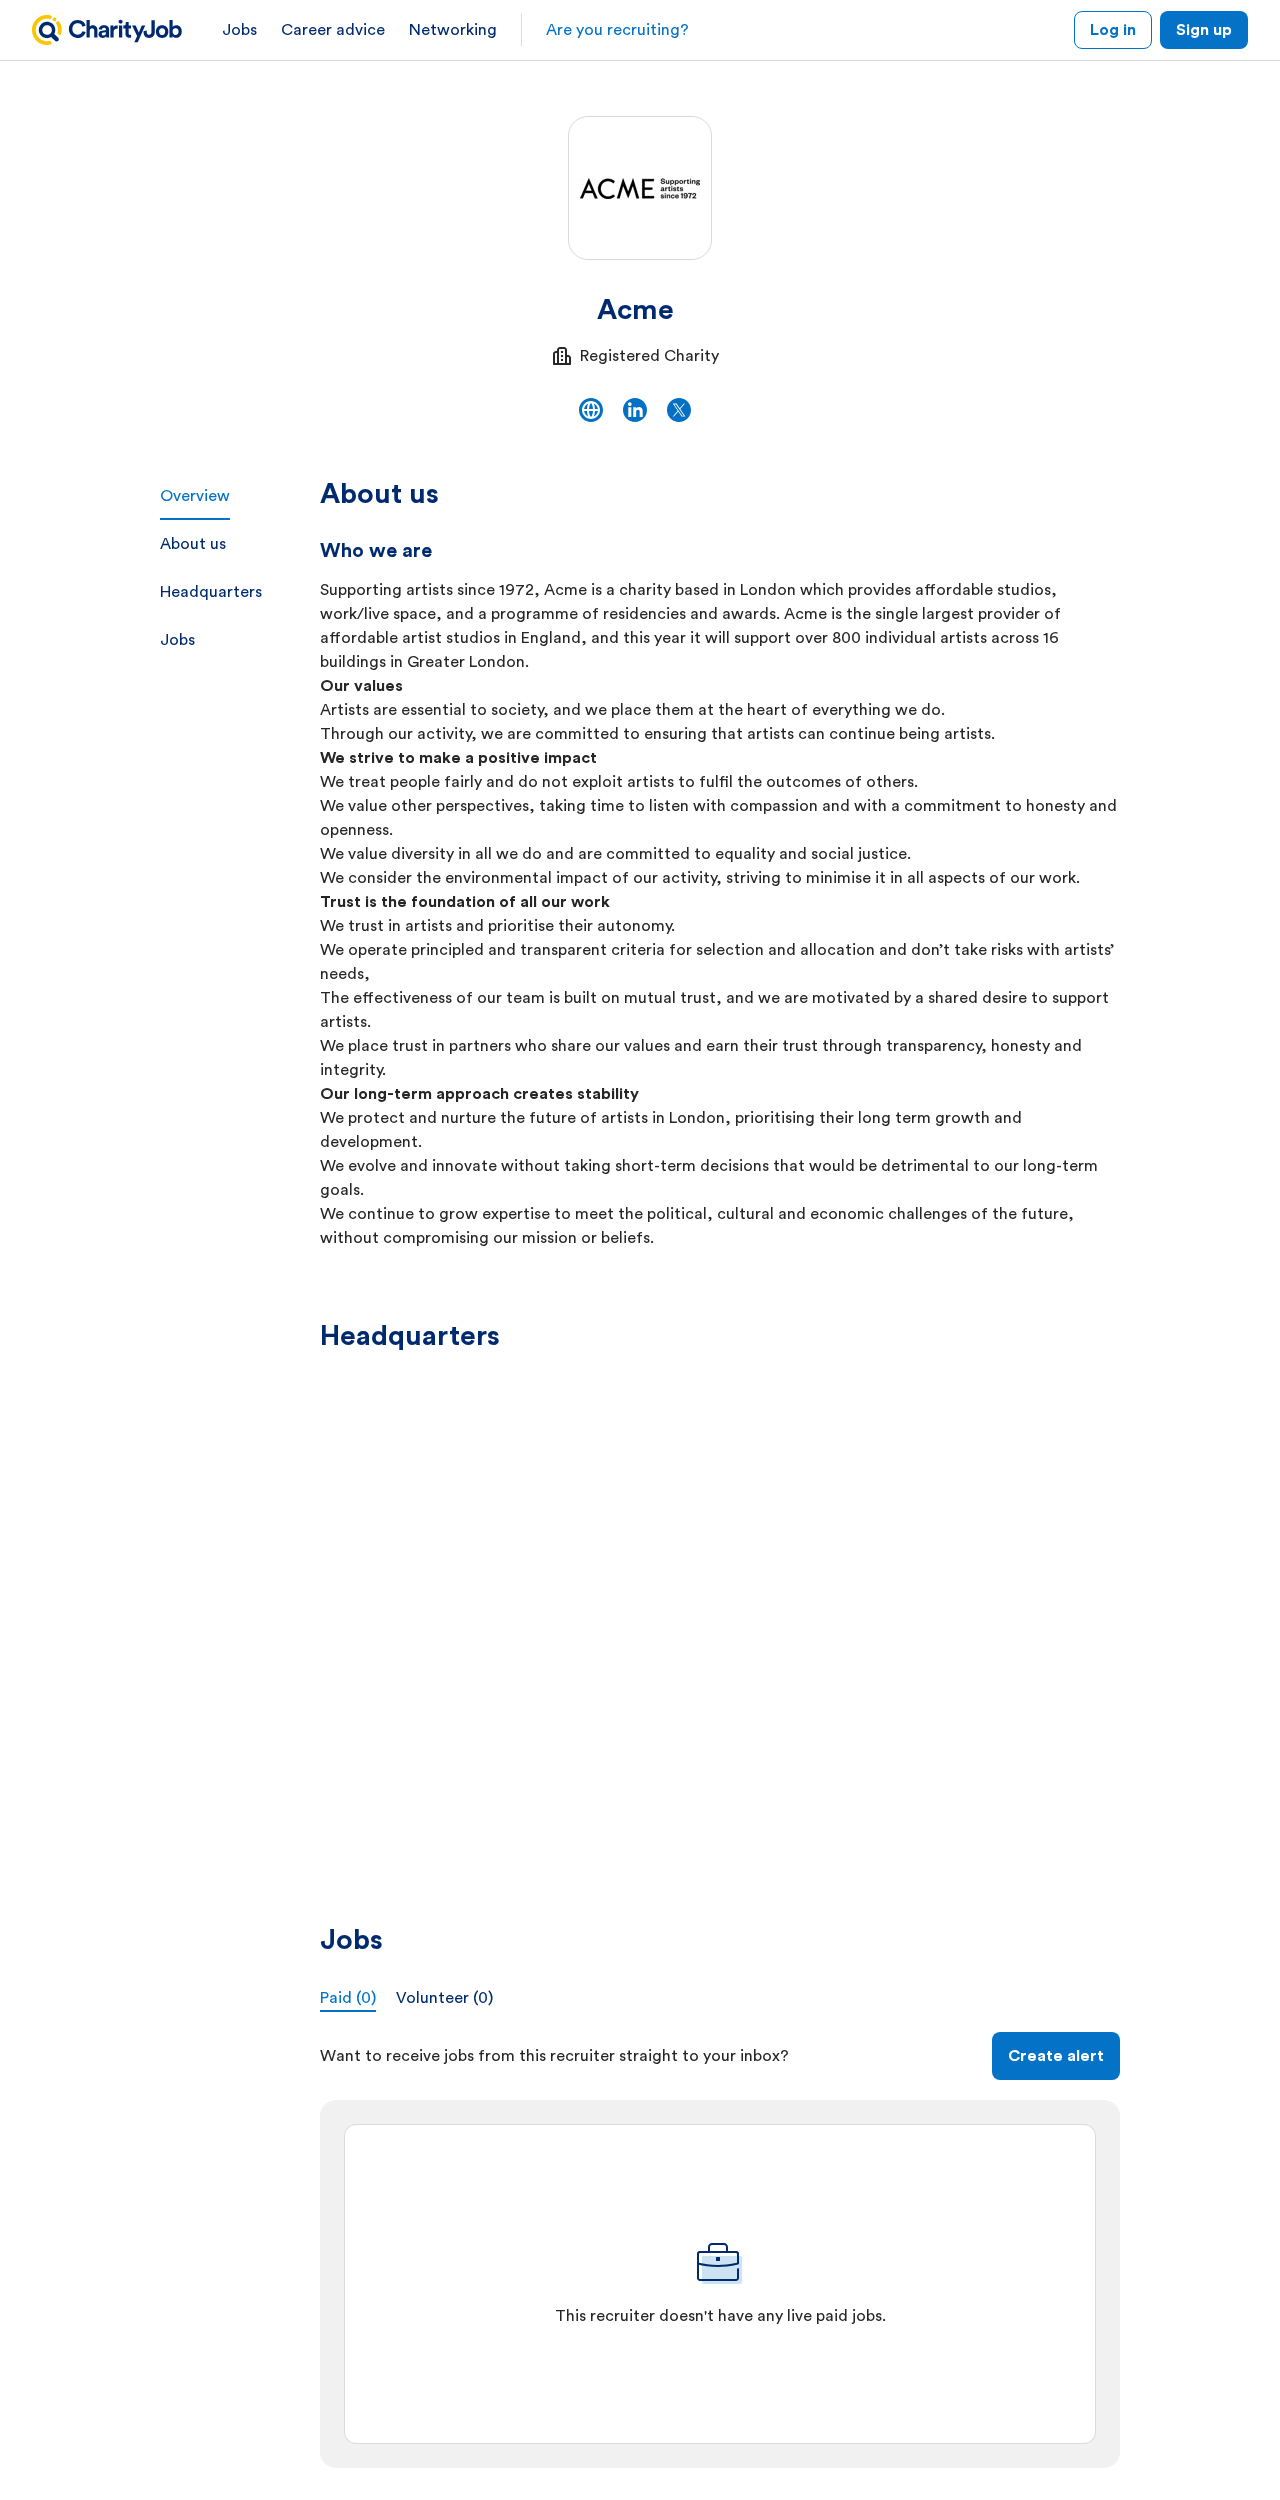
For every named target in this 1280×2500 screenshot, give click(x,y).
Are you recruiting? (617, 30)
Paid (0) (348, 1998)
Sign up (1204, 30)
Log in (1113, 30)
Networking (453, 30)
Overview (195, 496)
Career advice (333, 30)
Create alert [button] (1056, 2056)
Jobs (239, 30)
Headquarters (211, 592)
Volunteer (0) (444, 1998)
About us (193, 544)
